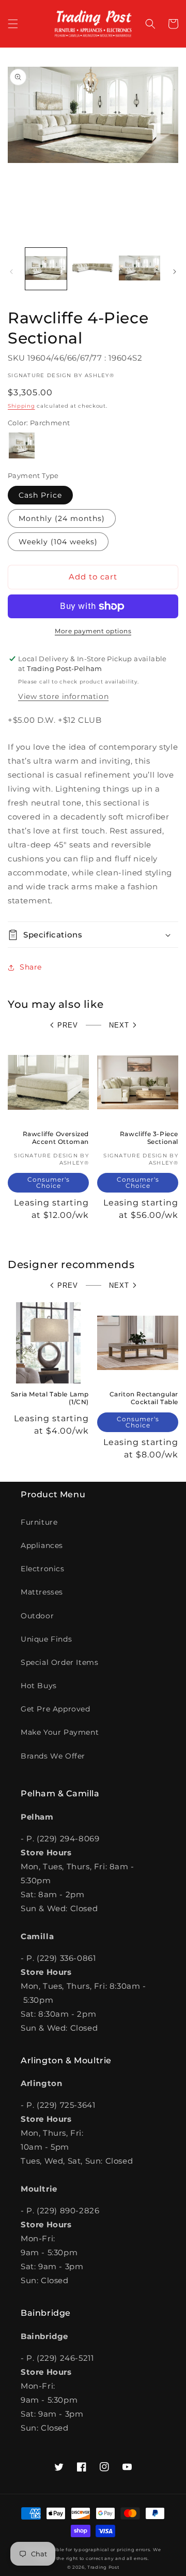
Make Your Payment (60, 1732)
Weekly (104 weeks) (58, 542)
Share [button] (31, 967)
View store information (63, 696)
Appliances (42, 1545)
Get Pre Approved (56, 1709)
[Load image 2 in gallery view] (92, 269)
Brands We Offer (53, 1756)
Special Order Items (59, 1662)
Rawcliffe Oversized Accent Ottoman (56, 1138)
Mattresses (42, 1592)
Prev (68, 1025)
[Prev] (11, 272)
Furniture (39, 1522)
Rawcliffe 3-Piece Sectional (149, 1138)
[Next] (175, 272)
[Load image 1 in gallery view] (46, 269)
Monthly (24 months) (62, 518)
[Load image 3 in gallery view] (139, 269)
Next (119, 1025)
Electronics (43, 1569)
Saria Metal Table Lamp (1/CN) (50, 1398)
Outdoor (37, 1616)
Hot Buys (39, 1686)
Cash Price (40, 495)
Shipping (21, 406)
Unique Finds (46, 1639)
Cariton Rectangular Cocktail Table (144, 1398)
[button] (13, 24)
